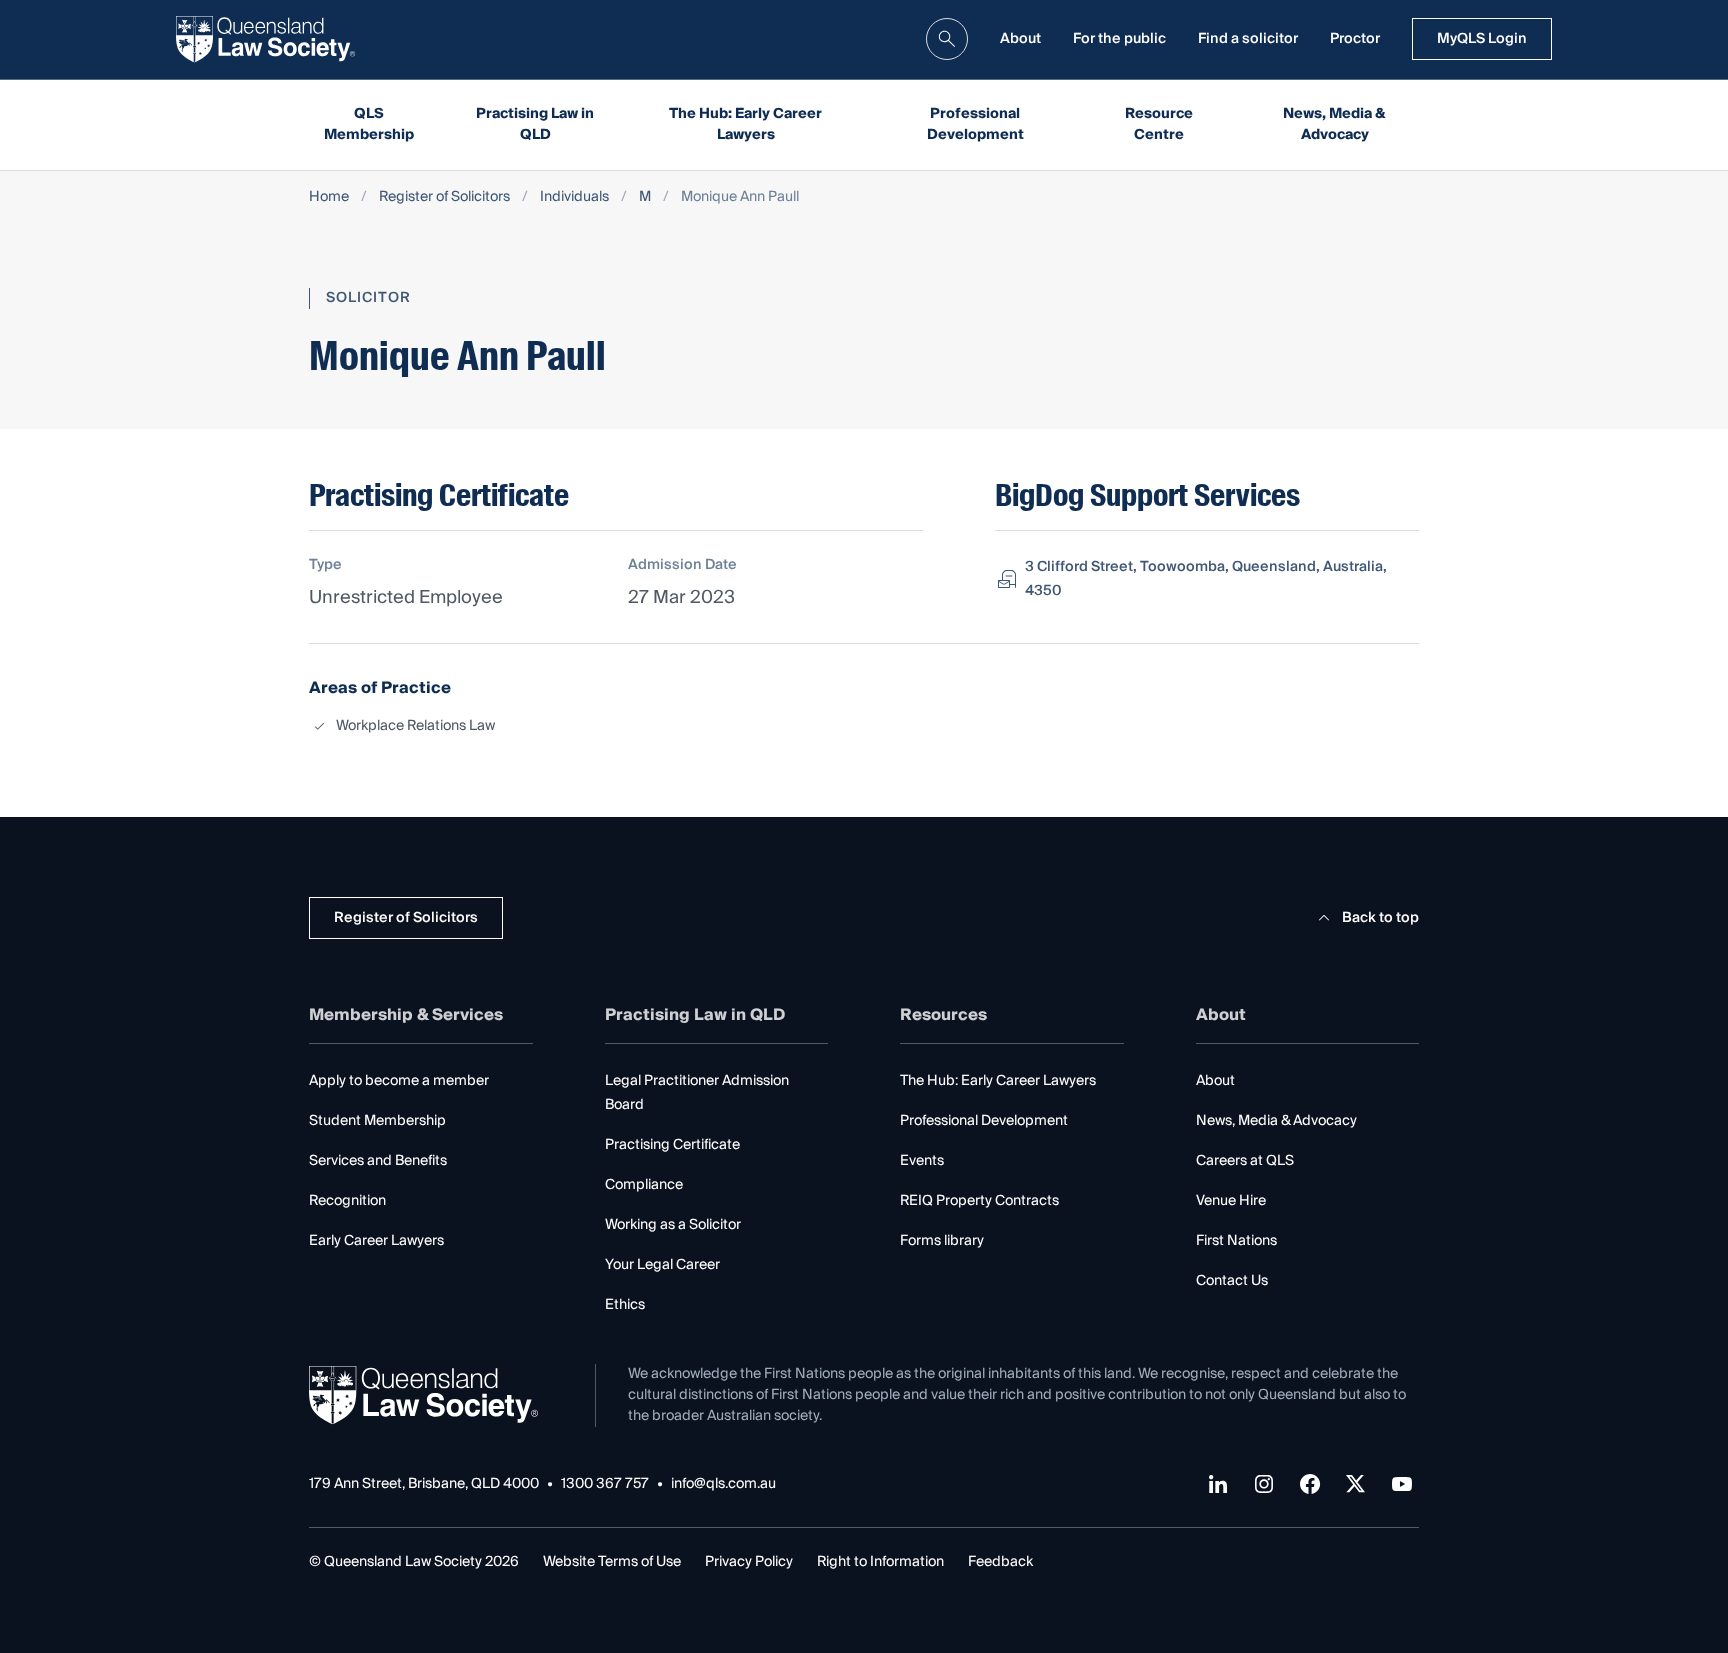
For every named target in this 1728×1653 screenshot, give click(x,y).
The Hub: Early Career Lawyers (745, 124)
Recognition (347, 1201)
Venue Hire (1231, 1201)
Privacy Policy (749, 1562)
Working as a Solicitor (673, 1225)
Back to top (1380, 918)
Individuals (574, 197)
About (1020, 39)
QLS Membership (369, 124)
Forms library (942, 1241)
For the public (1119, 39)
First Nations (1236, 1241)
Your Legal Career (662, 1265)
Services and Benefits (378, 1161)
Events (922, 1161)
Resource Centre (1159, 124)
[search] (947, 39)
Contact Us (1232, 1281)
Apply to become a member (399, 1081)
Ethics (625, 1305)
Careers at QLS (1245, 1161)
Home (329, 197)
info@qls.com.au (723, 1484)
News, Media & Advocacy (1334, 124)
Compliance (644, 1185)
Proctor (1355, 39)
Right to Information (880, 1562)
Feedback (1000, 1562)
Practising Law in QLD (535, 124)
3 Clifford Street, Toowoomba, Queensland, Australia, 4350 (1206, 579)
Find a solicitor (1248, 39)
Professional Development (975, 124)
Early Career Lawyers (376, 1241)
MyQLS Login (1482, 39)
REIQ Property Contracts (979, 1201)
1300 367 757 (605, 1484)
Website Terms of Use (612, 1562)
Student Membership (377, 1121)
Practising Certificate (672, 1145)
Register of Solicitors (444, 197)
